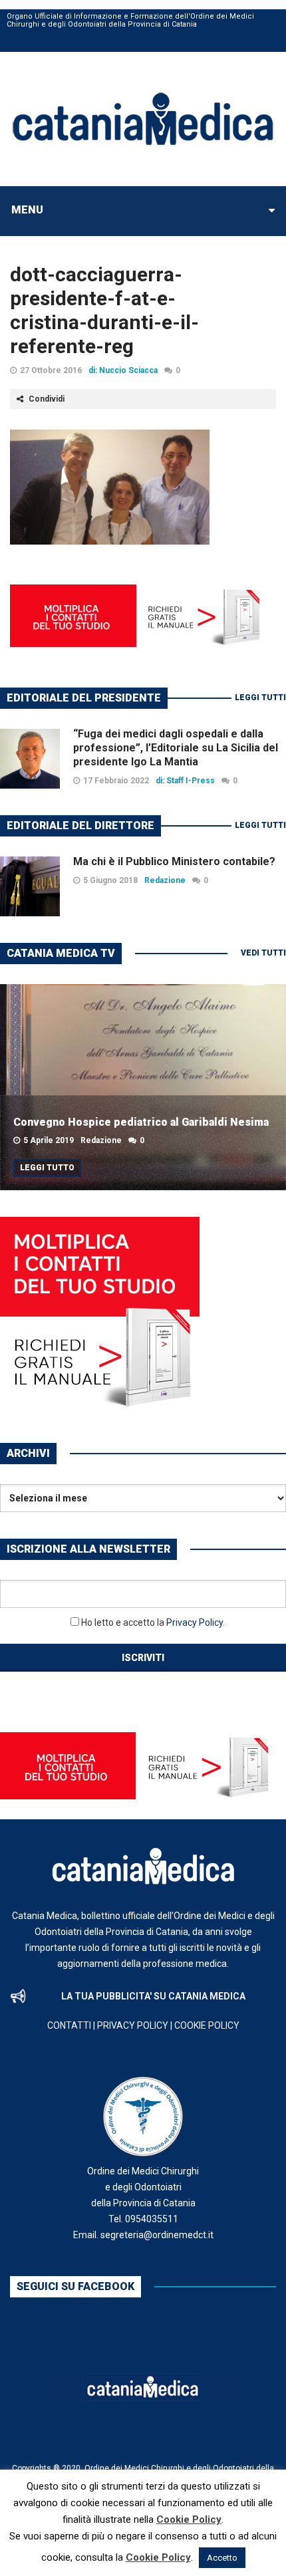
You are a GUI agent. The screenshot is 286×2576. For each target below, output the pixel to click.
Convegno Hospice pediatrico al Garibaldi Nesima (141, 1122)
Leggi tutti (260, 698)
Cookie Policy (189, 2519)
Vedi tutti (263, 953)
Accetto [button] (222, 2558)
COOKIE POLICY (207, 2025)
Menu (27, 210)
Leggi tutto (47, 1168)
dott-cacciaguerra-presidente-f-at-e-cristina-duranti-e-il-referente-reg (104, 310)
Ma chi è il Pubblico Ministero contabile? (174, 861)
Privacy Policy (195, 1622)
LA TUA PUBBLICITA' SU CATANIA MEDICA (153, 1996)
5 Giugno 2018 (110, 880)
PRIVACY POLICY (133, 2025)
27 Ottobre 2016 (51, 370)
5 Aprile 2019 (49, 1140)
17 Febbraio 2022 (116, 781)
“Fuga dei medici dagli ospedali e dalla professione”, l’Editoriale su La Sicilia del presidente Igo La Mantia (176, 748)
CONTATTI (69, 2025)
